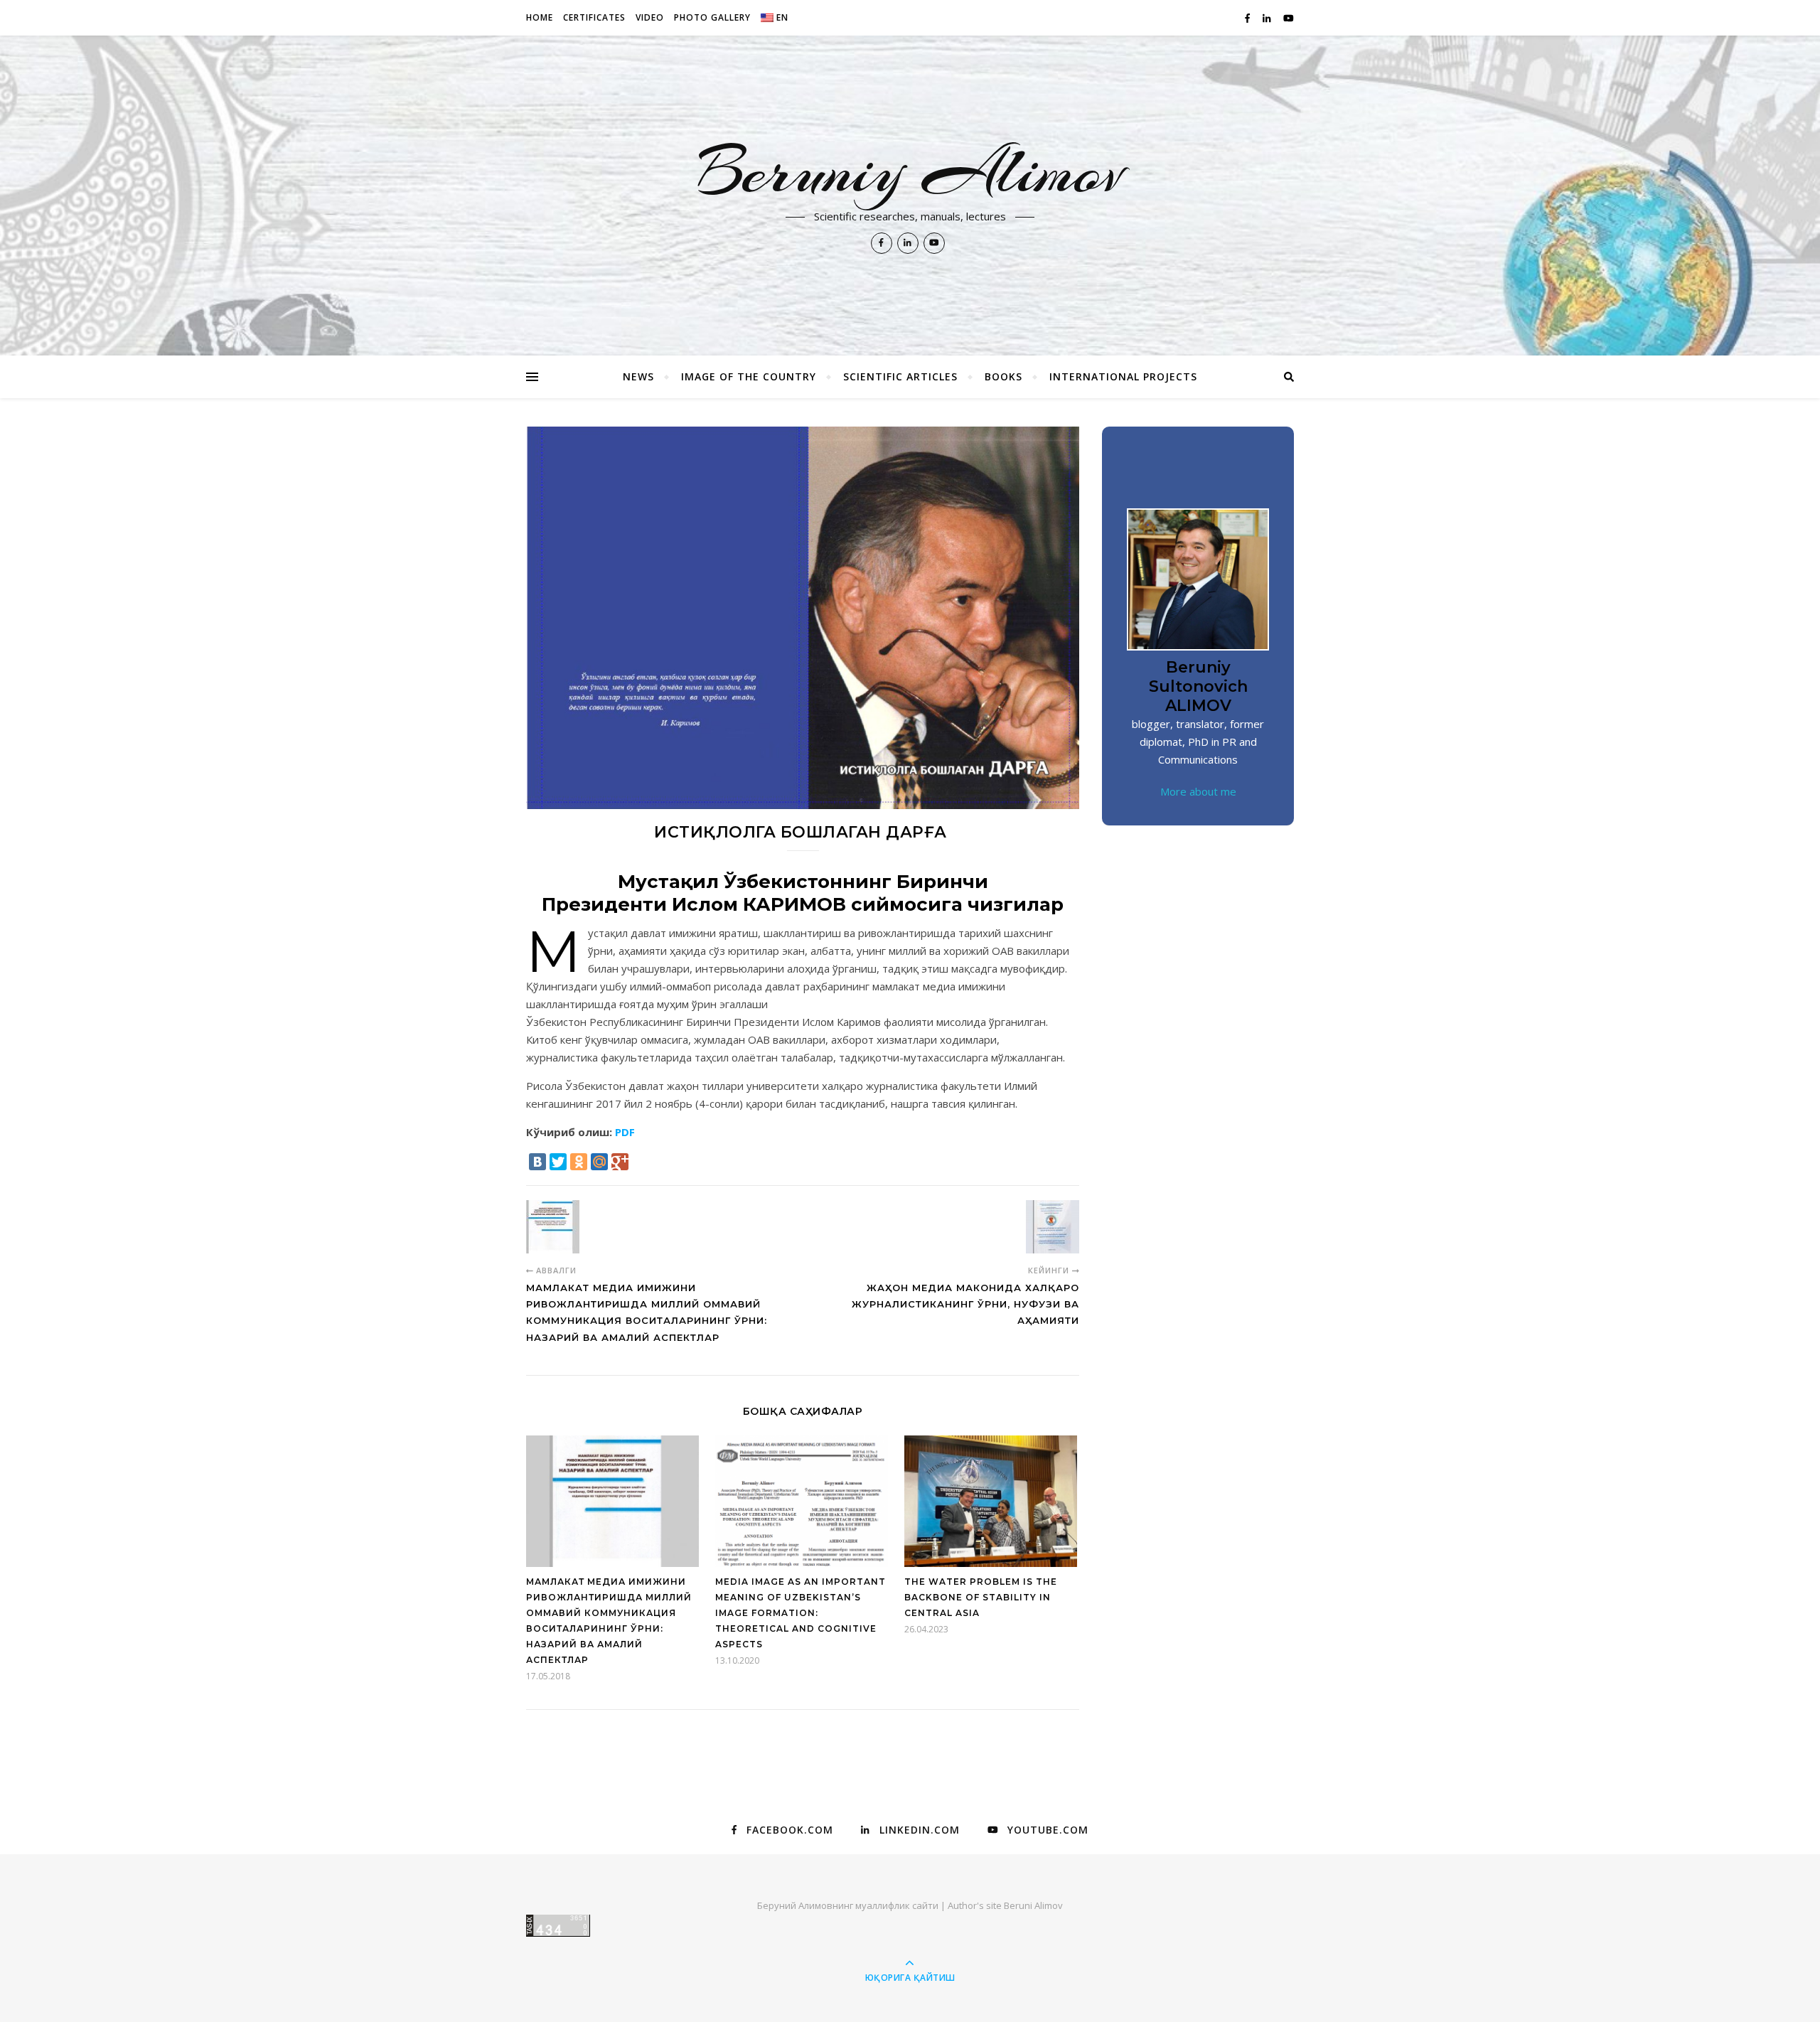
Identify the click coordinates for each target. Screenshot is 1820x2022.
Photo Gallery (712, 17)
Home (540, 17)
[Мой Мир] (599, 1162)
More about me (1198, 791)
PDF (625, 1132)
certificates (594, 17)
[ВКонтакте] (537, 1162)
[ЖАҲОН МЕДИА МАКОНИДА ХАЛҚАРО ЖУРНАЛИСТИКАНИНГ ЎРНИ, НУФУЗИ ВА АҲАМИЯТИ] (1053, 1227)
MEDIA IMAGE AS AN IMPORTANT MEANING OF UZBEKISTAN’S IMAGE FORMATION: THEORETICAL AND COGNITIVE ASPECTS (801, 1613)
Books (1003, 376)
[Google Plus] (620, 1162)
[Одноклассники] (579, 1162)
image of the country (749, 376)
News (638, 376)
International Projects (1123, 376)
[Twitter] (558, 1162)
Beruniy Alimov (910, 172)
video (650, 17)
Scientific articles (900, 376)
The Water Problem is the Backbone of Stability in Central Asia (981, 1597)
